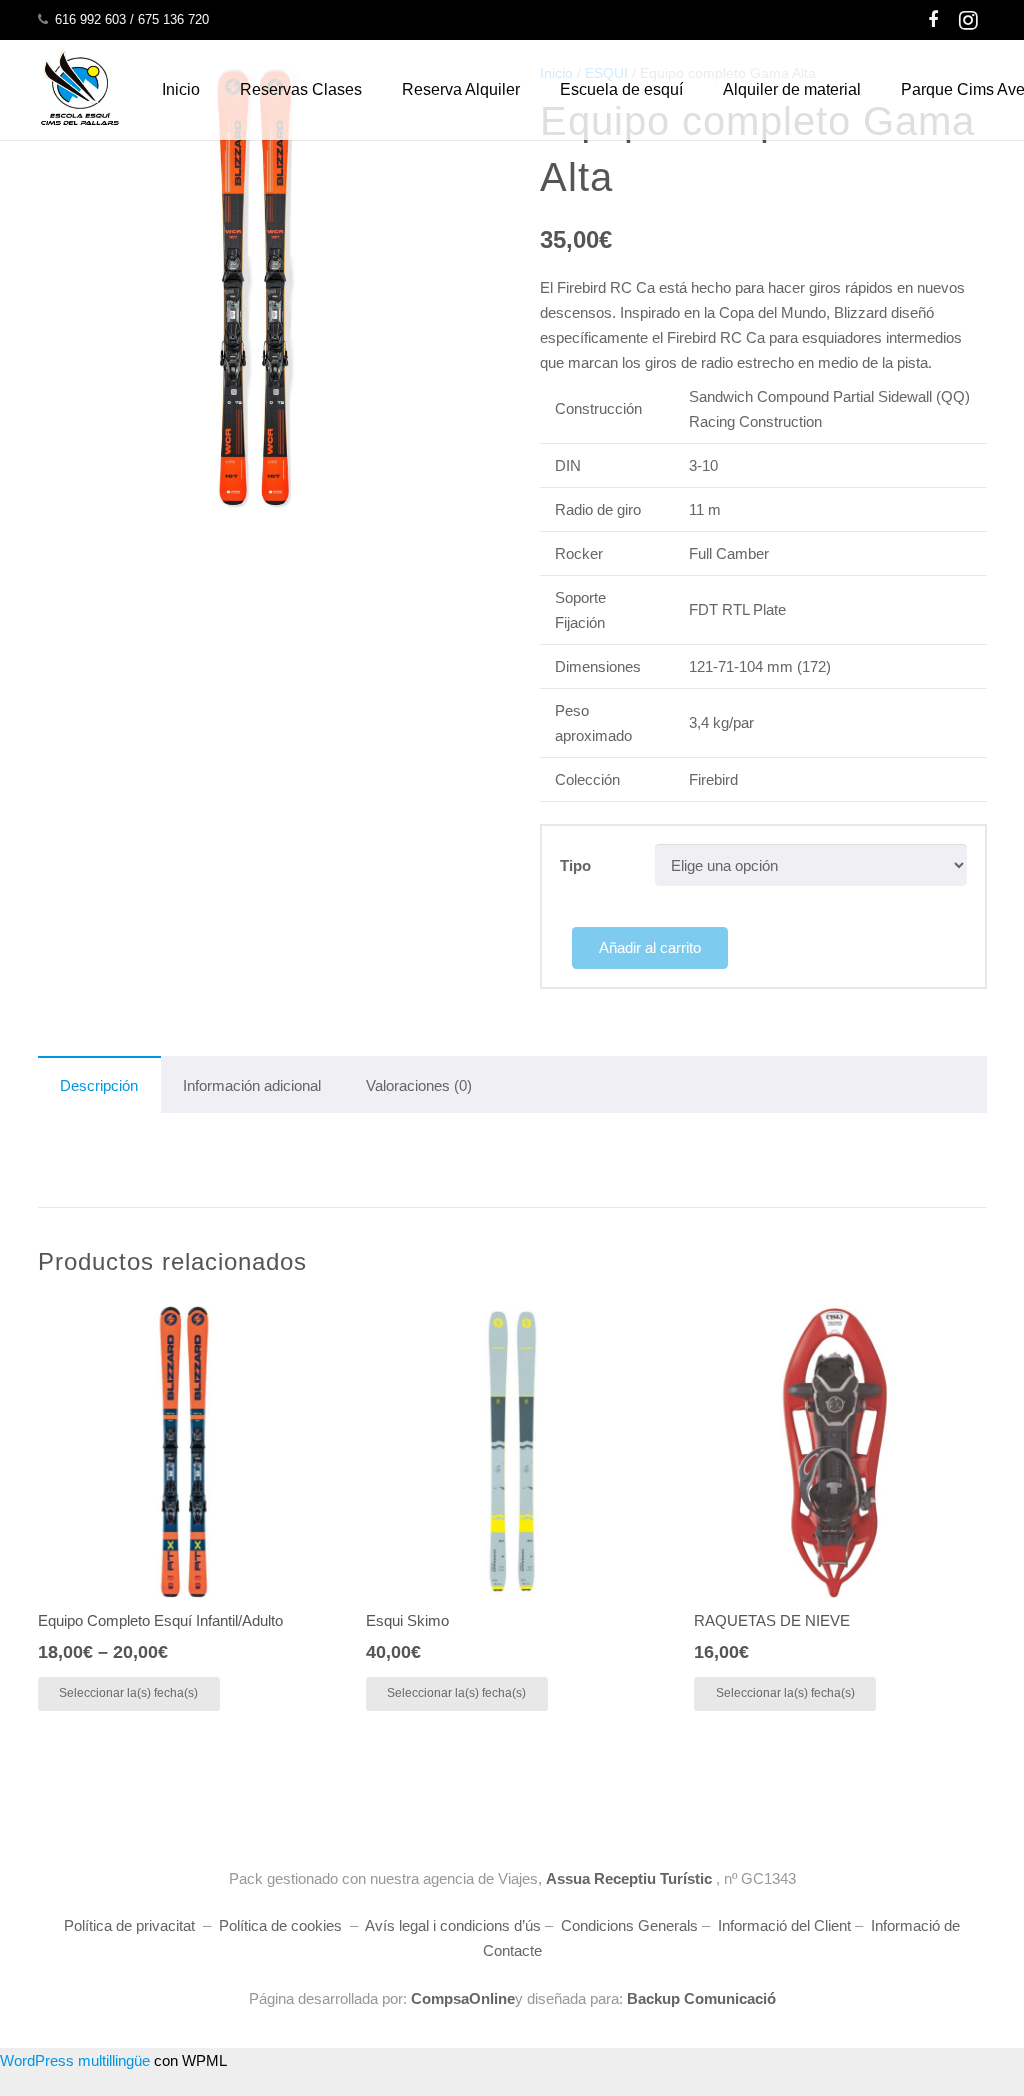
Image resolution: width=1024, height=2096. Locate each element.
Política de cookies (280, 1925)
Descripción (99, 1085)
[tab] (99, 1084)
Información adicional (252, 1085)
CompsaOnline (463, 1998)
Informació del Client (784, 1925)
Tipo (575, 865)
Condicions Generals (629, 1925)
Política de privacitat (129, 1925)
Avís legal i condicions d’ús (453, 1925)
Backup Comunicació (699, 1998)
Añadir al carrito (650, 947)
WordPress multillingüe (75, 2060)
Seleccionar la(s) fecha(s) (128, 1693)
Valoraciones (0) (419, 1085)
